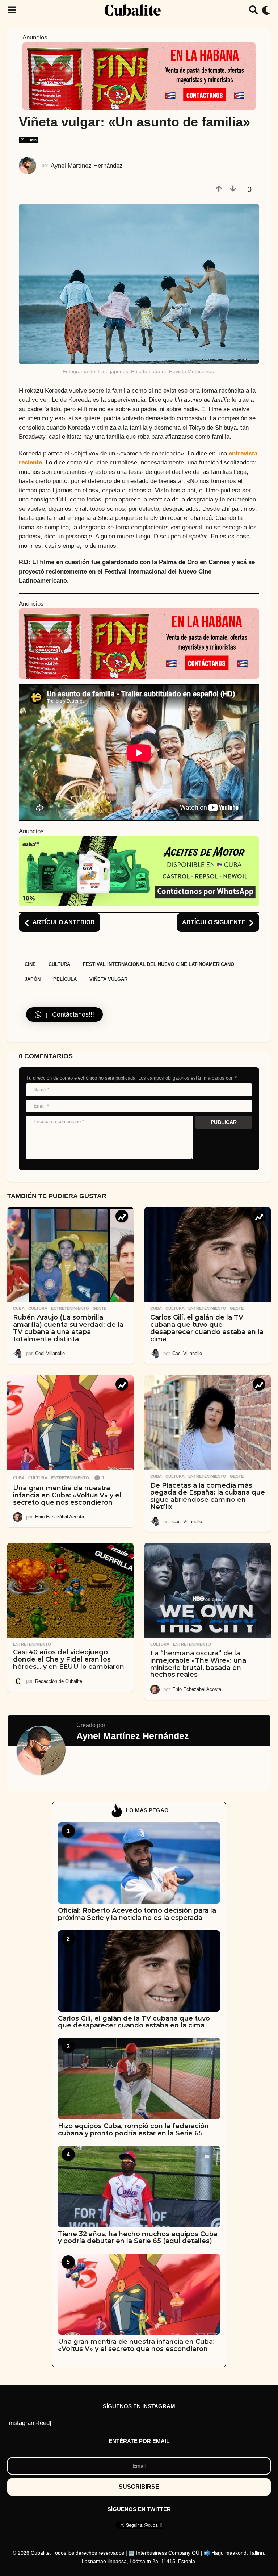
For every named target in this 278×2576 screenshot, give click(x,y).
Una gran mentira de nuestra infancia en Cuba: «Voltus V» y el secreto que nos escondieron (67, 1495)
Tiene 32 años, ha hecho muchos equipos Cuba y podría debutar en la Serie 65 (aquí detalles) (138, 2237)
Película (65, 979)
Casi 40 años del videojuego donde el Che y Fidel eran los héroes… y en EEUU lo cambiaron (69, 1659)
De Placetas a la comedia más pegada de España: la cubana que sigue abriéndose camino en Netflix (208, 1496)
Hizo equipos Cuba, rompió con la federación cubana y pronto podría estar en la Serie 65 (133, 2129)
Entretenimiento (70, 1308)
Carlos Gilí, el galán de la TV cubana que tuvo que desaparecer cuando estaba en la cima (207, 1328)
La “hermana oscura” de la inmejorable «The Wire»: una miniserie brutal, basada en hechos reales (198, 1664)
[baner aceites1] (139, 871)
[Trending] (122, 1216)
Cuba (19, 1308)
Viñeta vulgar (108, 979)
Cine (30, 964)
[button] (12, 10)
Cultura (59, 964)
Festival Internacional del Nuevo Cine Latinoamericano (159, 964)
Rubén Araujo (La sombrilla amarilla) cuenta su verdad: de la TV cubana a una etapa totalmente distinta (68, 1328)
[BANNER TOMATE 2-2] (139, 76)
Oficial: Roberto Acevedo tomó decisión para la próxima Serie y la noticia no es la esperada (137, 1914)
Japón (33, 979)
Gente (100, 1308)
